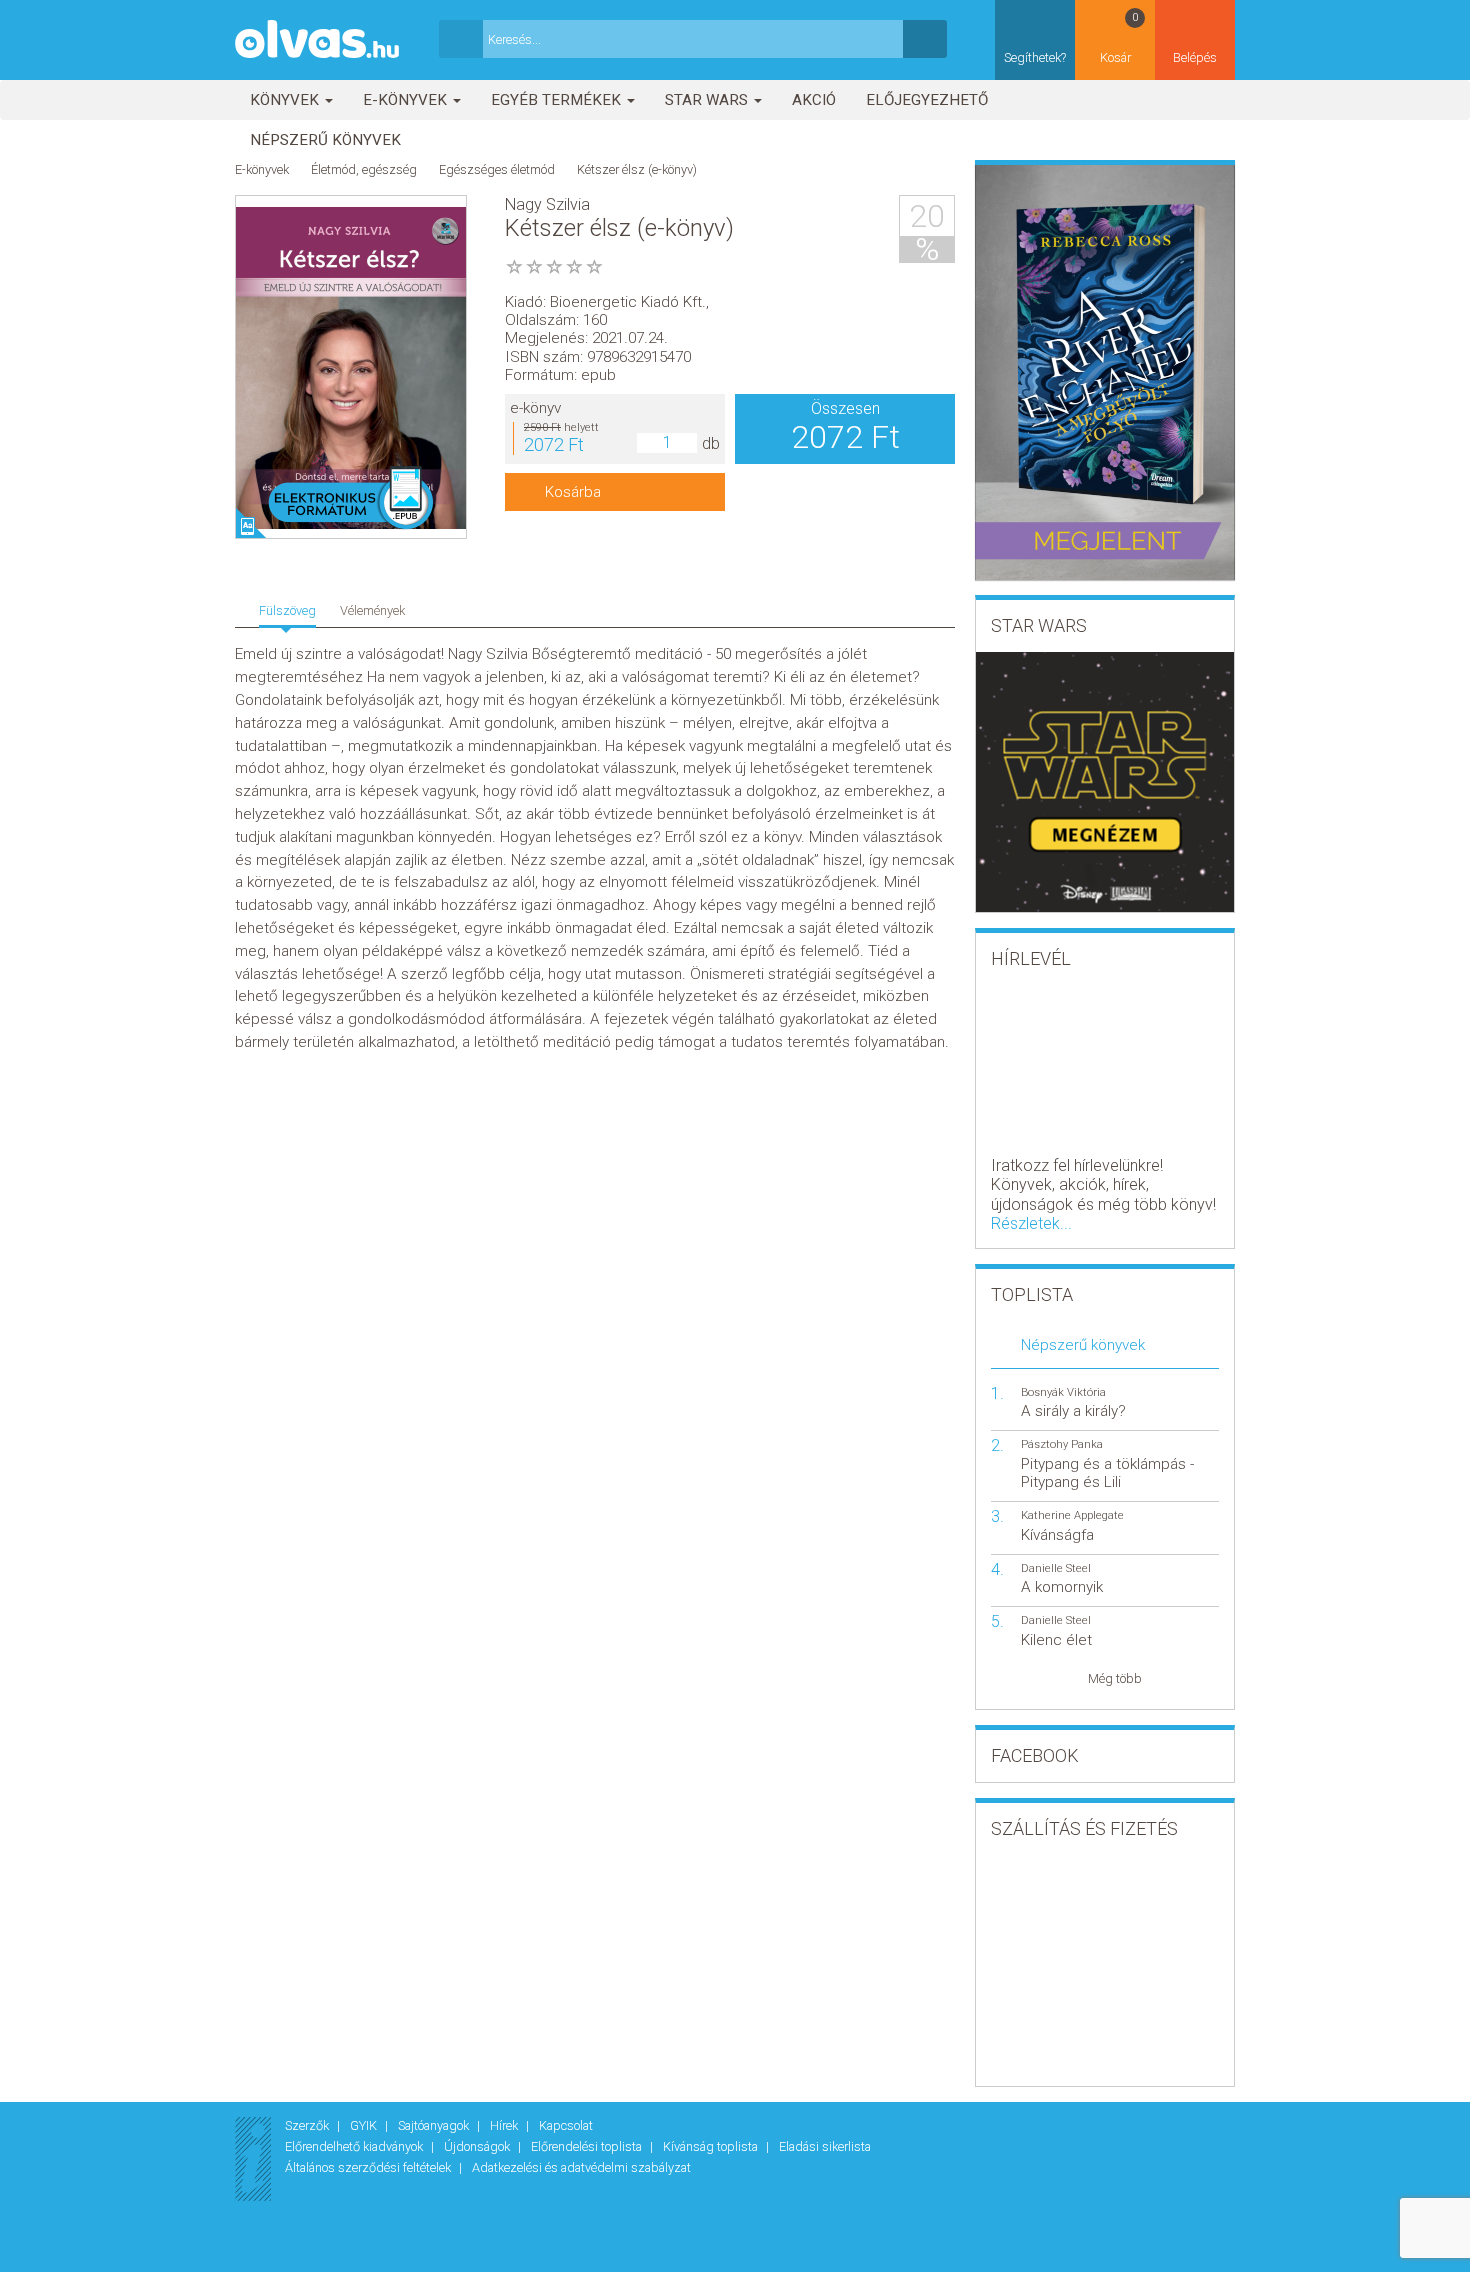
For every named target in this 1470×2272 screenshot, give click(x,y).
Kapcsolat (566, 2125)
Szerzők (308, 2125)
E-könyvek (407, 100)
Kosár (1119, 38)
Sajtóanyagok (435, 2125)
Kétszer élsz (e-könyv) (637, 169)
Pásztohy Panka (1062, 1444)
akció (814, 100)
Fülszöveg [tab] (287, 610)
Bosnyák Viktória (1063, 1392)
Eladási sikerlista (825, 2146)
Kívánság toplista (712, 2146)
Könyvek (286, 100)
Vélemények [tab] (372, 610)
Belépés (1195, 57)
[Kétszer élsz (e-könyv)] (351, 368)
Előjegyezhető (927, 100)
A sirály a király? (1073, 1411)
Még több (1115, 1678)
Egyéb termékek (558, 100)
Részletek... (1031, 1223)
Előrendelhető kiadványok (355, 2146)
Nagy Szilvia (547, 204)
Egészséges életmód (497, 169)
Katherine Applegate (1072, 1515)
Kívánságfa (1057, 1535)
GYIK (365, 2125)
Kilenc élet (1056, 1640)
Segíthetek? (1035, 57)
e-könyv (535, 408)
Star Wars (708, 100)
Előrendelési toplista (588, 2146)
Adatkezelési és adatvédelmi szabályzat (581, 2167)
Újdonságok (478, 2146)
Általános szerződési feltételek (369, 2167)
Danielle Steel (1056, 1568)
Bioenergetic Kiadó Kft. (628, 302)
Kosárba (573, 492)
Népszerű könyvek (325, 140)
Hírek (505, 2125)
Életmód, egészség (364, 169)
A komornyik (1062, 1587)
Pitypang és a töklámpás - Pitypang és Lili (1107, 1473)
